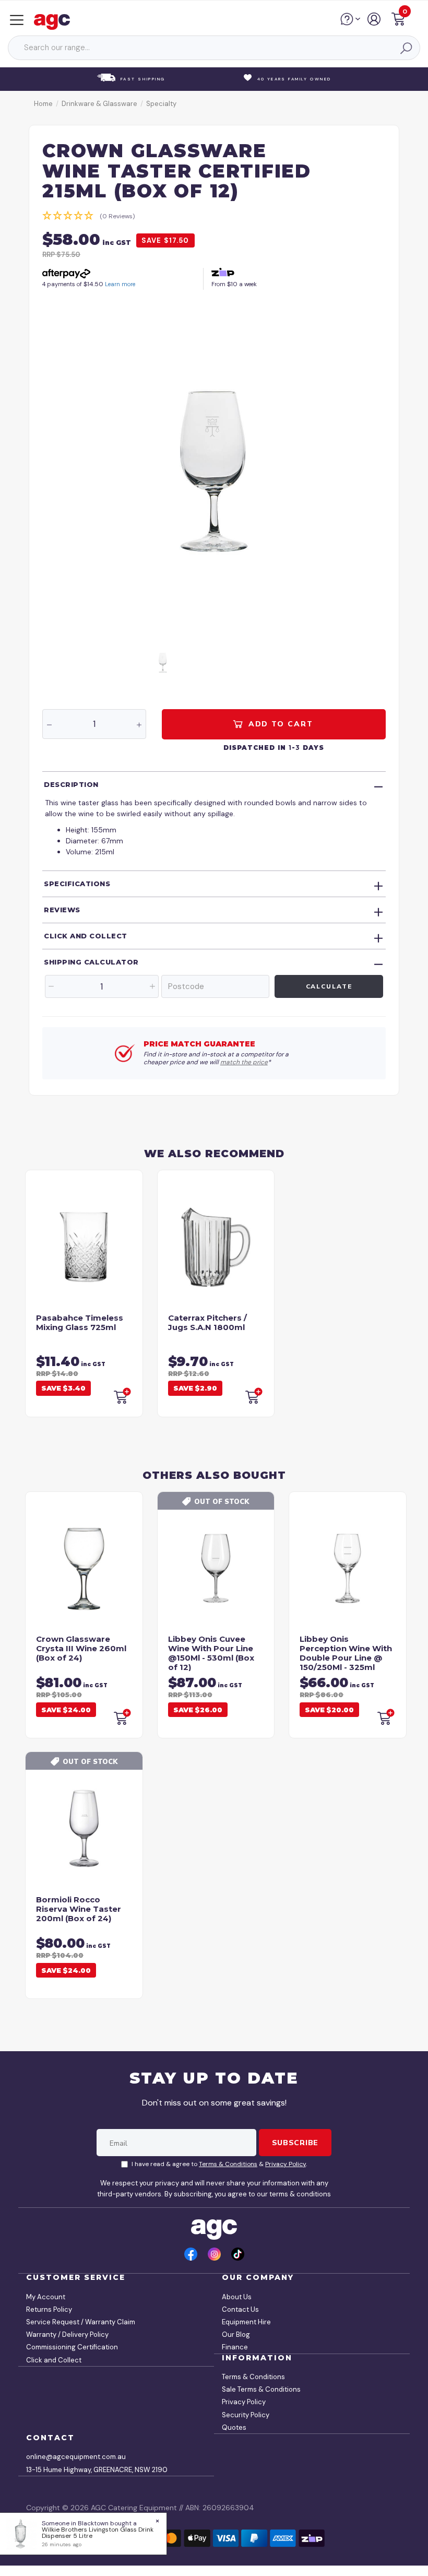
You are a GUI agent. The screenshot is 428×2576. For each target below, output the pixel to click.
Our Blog (236, 2334)
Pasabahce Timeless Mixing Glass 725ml (80, 1322)
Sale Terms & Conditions (261, 2389)
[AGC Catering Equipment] (55, 21)
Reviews (62, 910)
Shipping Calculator (91, 962)
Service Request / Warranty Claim (81, 2322)
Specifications (77, 884)
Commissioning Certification (72, 2347)
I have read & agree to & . (219, 2164)
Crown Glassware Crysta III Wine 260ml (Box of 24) (81, 1648)
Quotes (234, 2427)
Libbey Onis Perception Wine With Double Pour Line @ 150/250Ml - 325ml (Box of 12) (346, 1658)
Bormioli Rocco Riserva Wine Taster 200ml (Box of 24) (79, 1909)
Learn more (120, 284)
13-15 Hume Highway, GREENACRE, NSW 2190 (97, 2470)
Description (71, 784)
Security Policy (246, 2415)
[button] (398, 21)
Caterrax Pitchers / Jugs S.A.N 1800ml (207, 1322)
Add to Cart (279, 724)
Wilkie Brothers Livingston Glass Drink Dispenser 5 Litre (98, 2533)
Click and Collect (86, 936)
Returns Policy (49, 2309)
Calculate (329, 986)
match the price (244, 1062)
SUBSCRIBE (295, 2143)
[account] (374, 23)
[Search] (406, 48)
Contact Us (240, 2309)
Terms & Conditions (228, 2164)
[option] (214, 469)
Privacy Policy (286, 2164)
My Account (46, 2297)
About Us (237, 2297)
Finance (235, 2347)
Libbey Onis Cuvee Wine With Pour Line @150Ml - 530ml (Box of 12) (211, 1653)
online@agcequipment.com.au (76, 2457)
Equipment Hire (246, 2322)
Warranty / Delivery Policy (67, 2334)
